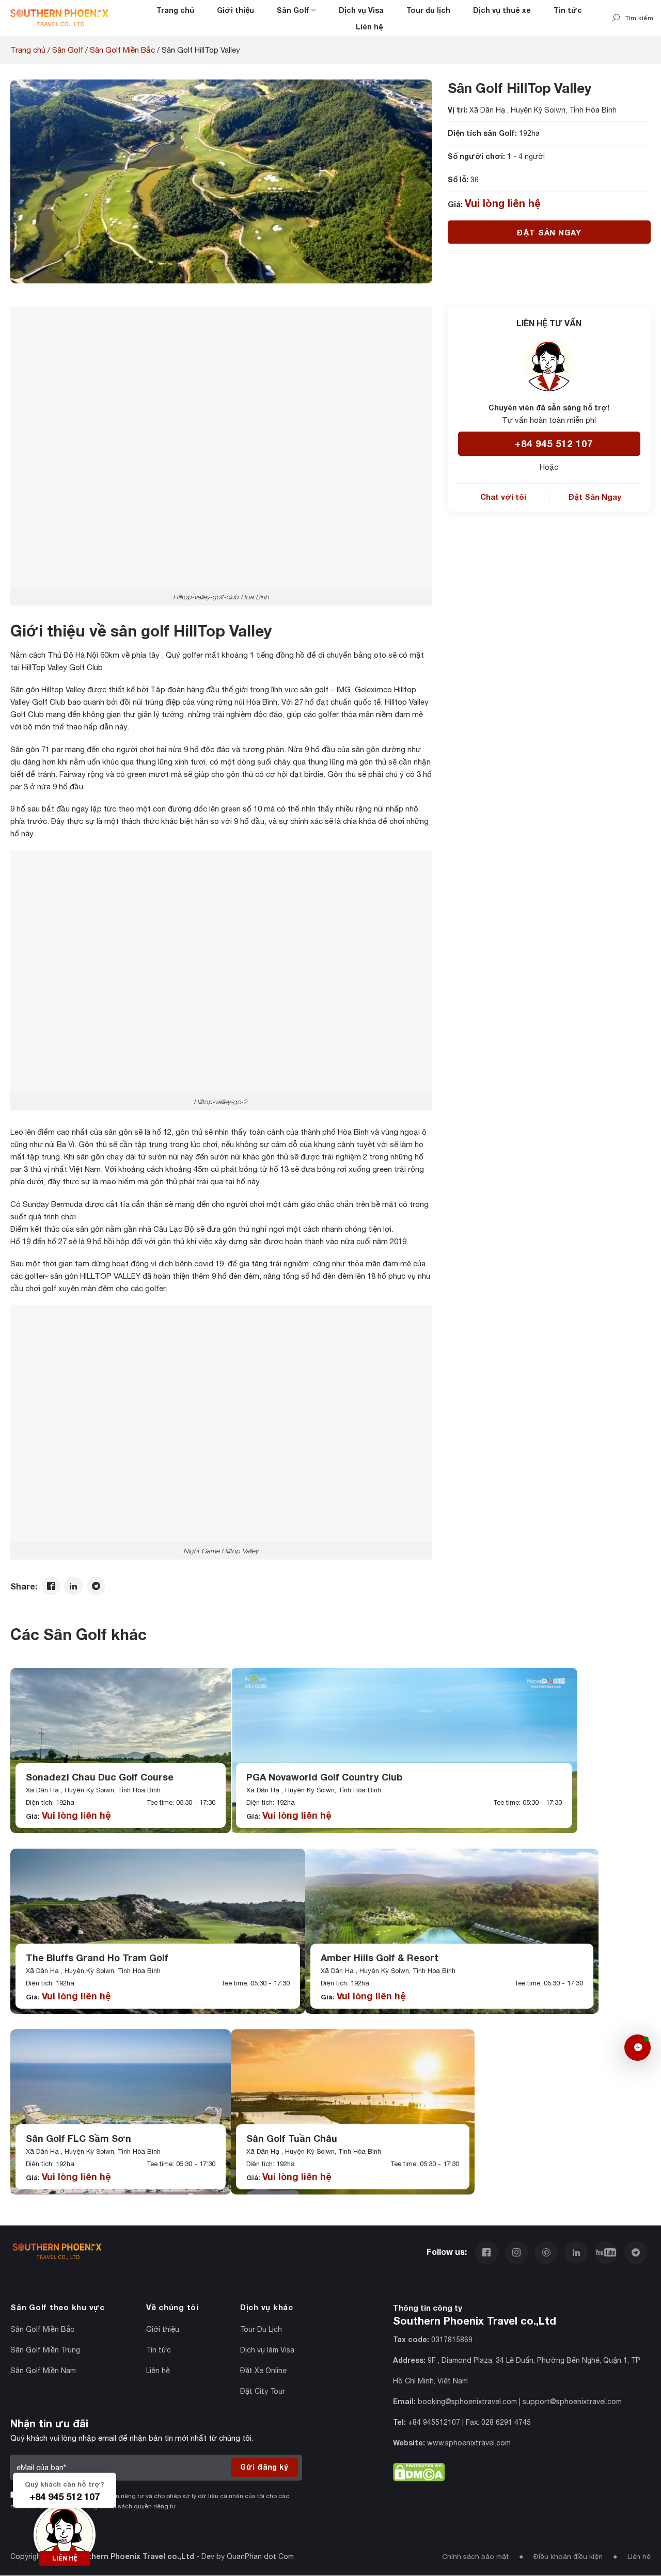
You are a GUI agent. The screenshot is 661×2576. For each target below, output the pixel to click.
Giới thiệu (235, 10)
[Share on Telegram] (96, 1587)
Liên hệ (369, 27)
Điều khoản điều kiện (568, 2557)
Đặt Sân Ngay (549, 232)
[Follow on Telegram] (636, 2251)
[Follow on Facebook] (487, 2251)
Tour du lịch (428, 10)
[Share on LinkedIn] (73, 1587)
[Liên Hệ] (638, 2048)
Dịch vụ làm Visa (267, 2350)
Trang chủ (175, 10)
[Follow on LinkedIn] (576, 2251)
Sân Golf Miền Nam (43, 2371)
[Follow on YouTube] (606, 2251)
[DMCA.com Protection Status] (419, 2470)
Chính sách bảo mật (475, 2557)
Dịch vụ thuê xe (502, 10)
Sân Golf (293, 10)
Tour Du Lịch (261, 2329)
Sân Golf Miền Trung (45, 2350)
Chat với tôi (503, 497)
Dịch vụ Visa (361, 10)
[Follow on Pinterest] (546, 2251)
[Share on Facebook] (51, 1587)
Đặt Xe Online (263, 2371)
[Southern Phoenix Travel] (59, 18)
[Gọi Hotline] (65, 2533)
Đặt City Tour (263, 2391)
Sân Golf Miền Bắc (122, 50)
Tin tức (568, 10)
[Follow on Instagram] (517, 2251)
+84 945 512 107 (554, 443)
